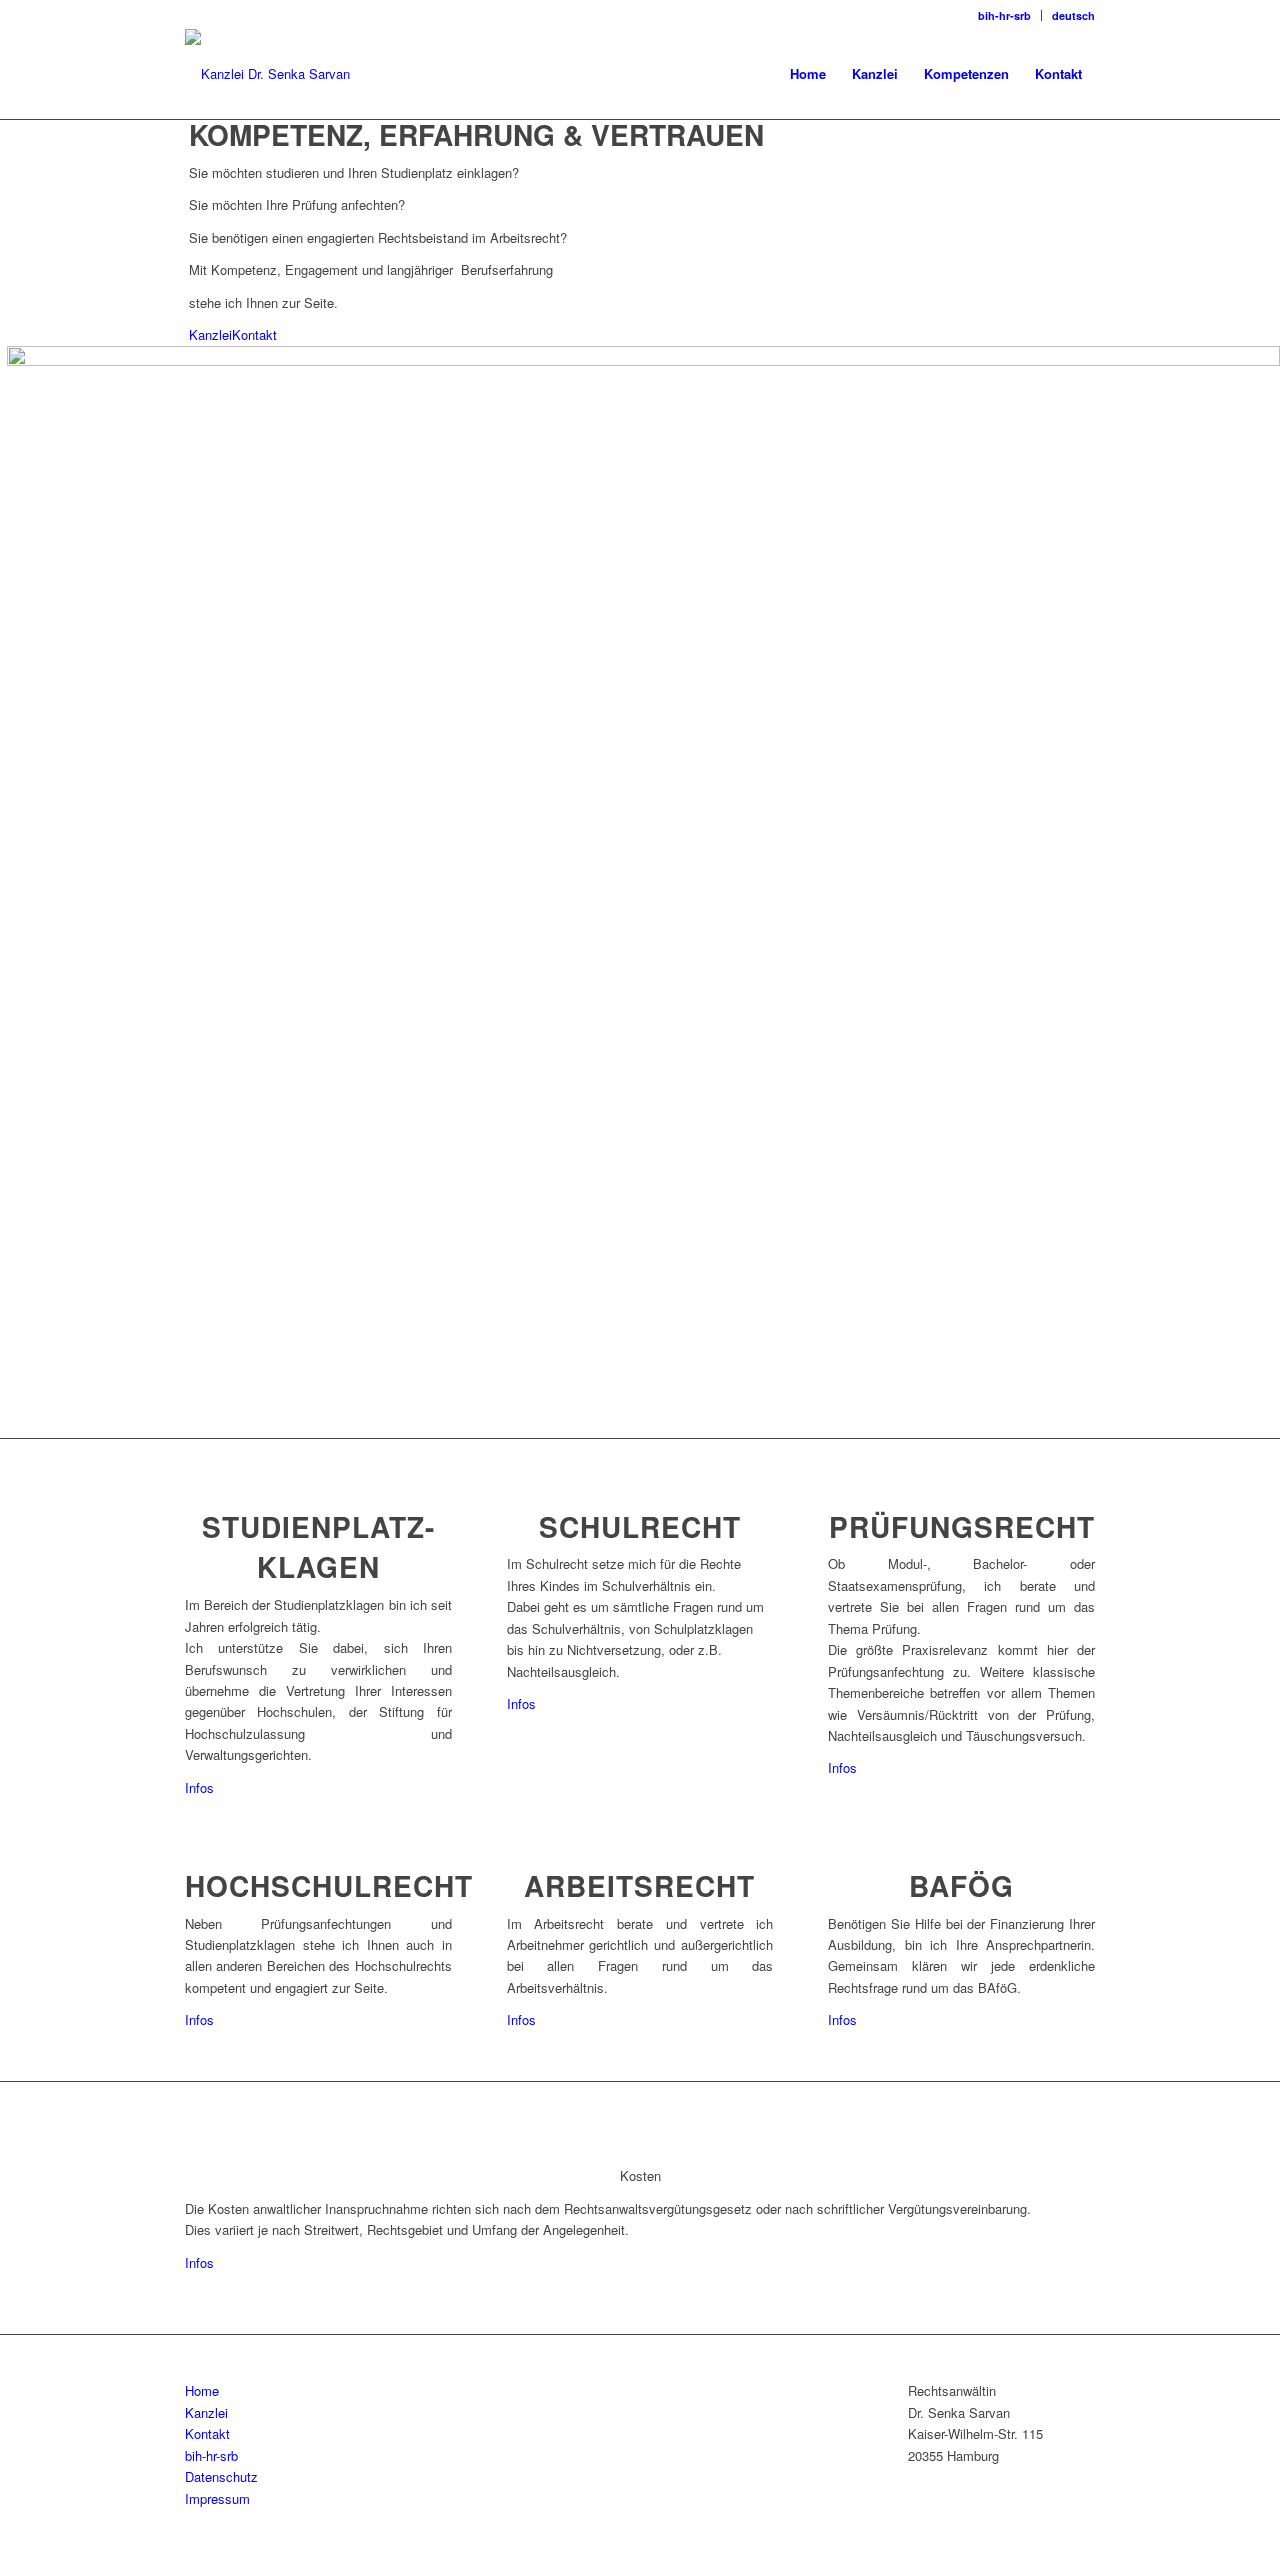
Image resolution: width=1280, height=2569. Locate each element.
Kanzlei (210, 334)
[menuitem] (1005, 15)
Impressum (217, 2498)
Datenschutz (221, 2476)
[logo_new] (267, 74)
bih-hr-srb (1004, 15)
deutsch (1073, 15)
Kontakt (254, 334)
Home (202, 2390)
